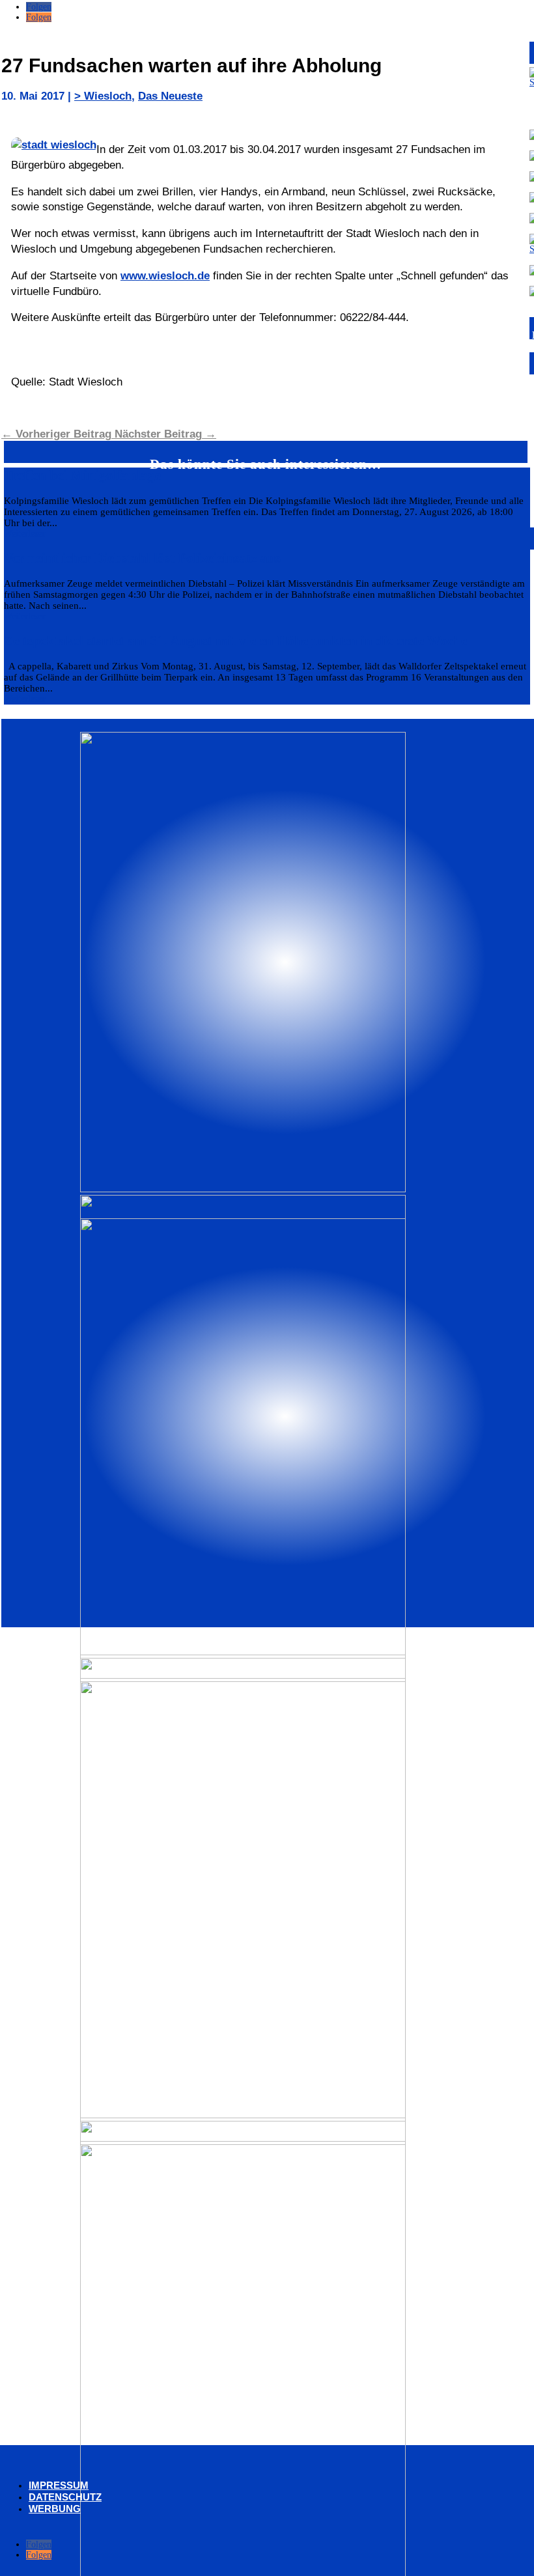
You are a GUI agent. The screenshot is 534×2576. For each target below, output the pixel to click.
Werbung (55, 2509)
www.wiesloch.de (165, 276)
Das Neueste (170, 96)
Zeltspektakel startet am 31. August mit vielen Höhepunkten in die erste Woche (235, 641)
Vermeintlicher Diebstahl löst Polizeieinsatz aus (142, 558)
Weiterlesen (25, 534)
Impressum (59, 2485)
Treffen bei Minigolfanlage (82, 475)
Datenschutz (65, 2497)
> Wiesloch (103, 96)
